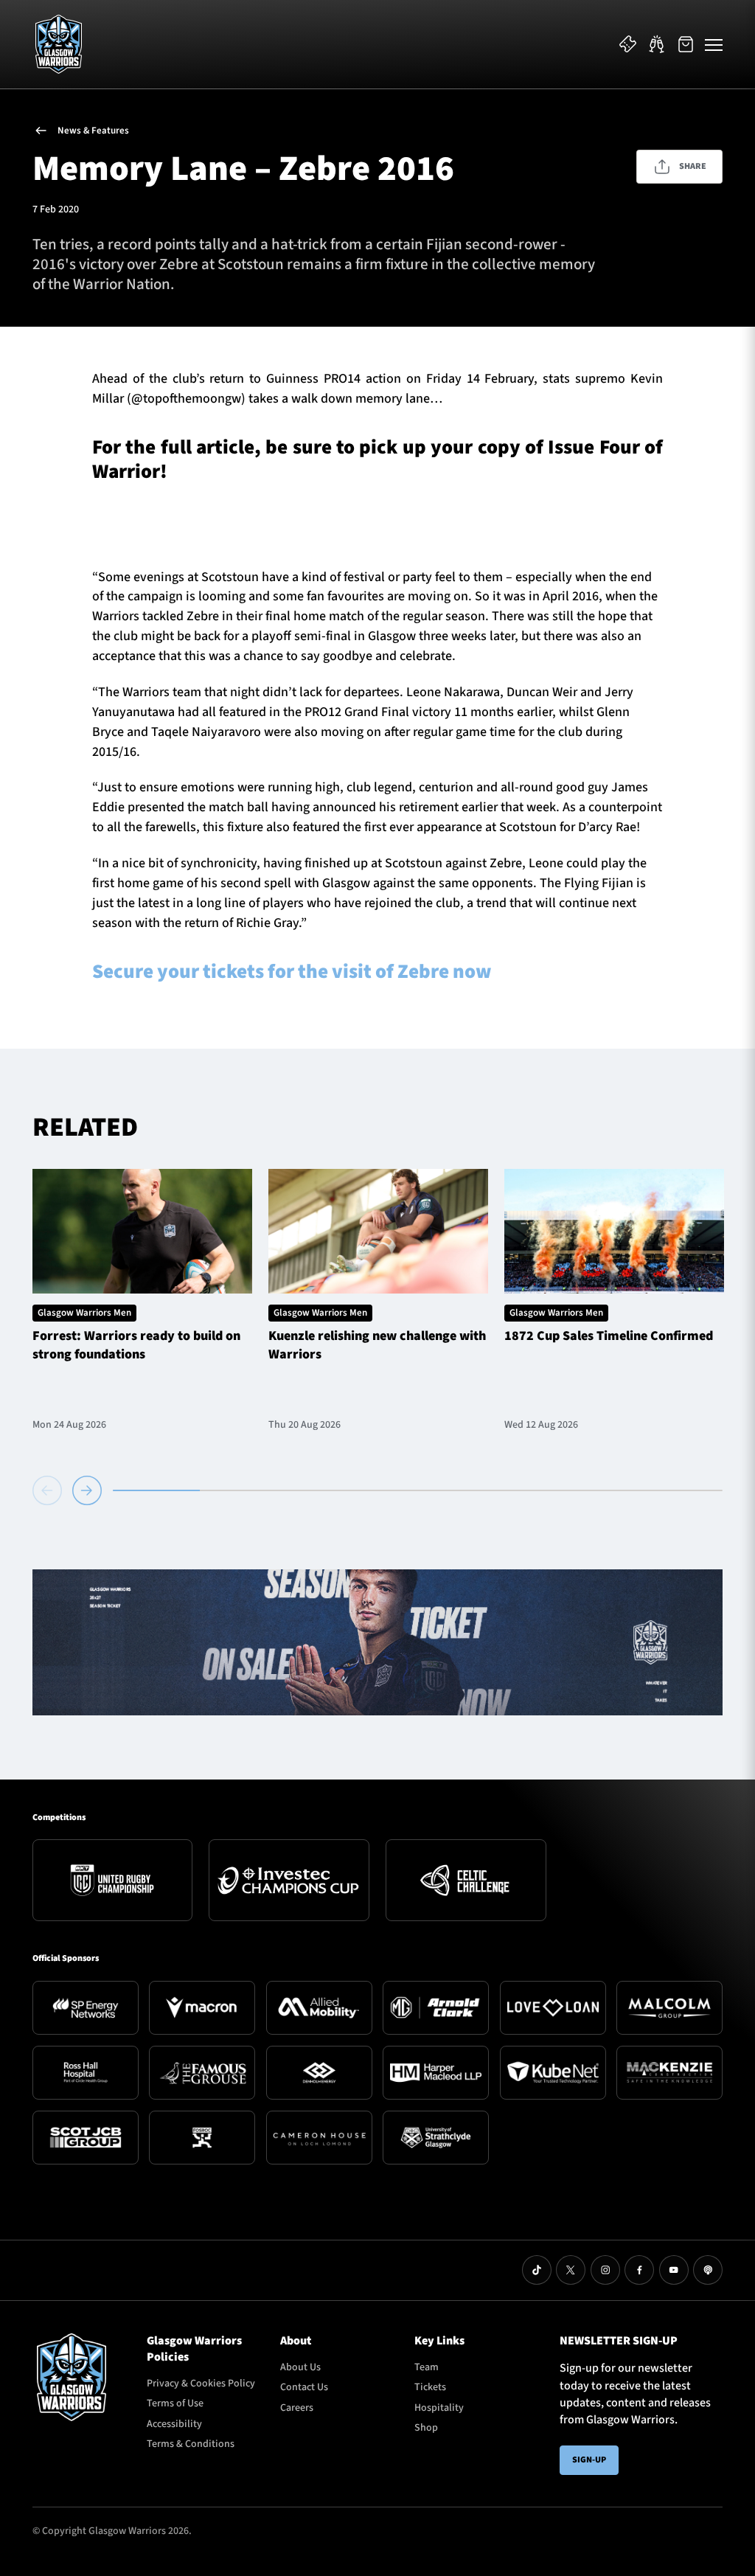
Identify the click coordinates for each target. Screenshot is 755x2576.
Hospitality (439, 2408)
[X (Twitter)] (571, 2270)
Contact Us (304, 2387)
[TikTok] (537, 2270)
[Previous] (50, 1490)
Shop (426, 2428)
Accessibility (174, 2424)
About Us (300, 2367)
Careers (297, 2408)
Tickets (430, 2387)
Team (427, 2367)
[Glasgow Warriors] (59, 44)
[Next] (87, 1490)
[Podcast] (708, 2270)
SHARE (693, 166)
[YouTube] (674, 2270)
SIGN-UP (589, 2460)
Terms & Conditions (191, 2444)
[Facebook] (639, 2270)
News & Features (93, 131)
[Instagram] (605, 2270)
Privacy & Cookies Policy (201, 2384)
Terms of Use (175, 2403)
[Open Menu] (714, 44)
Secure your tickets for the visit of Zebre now (292, 972)
